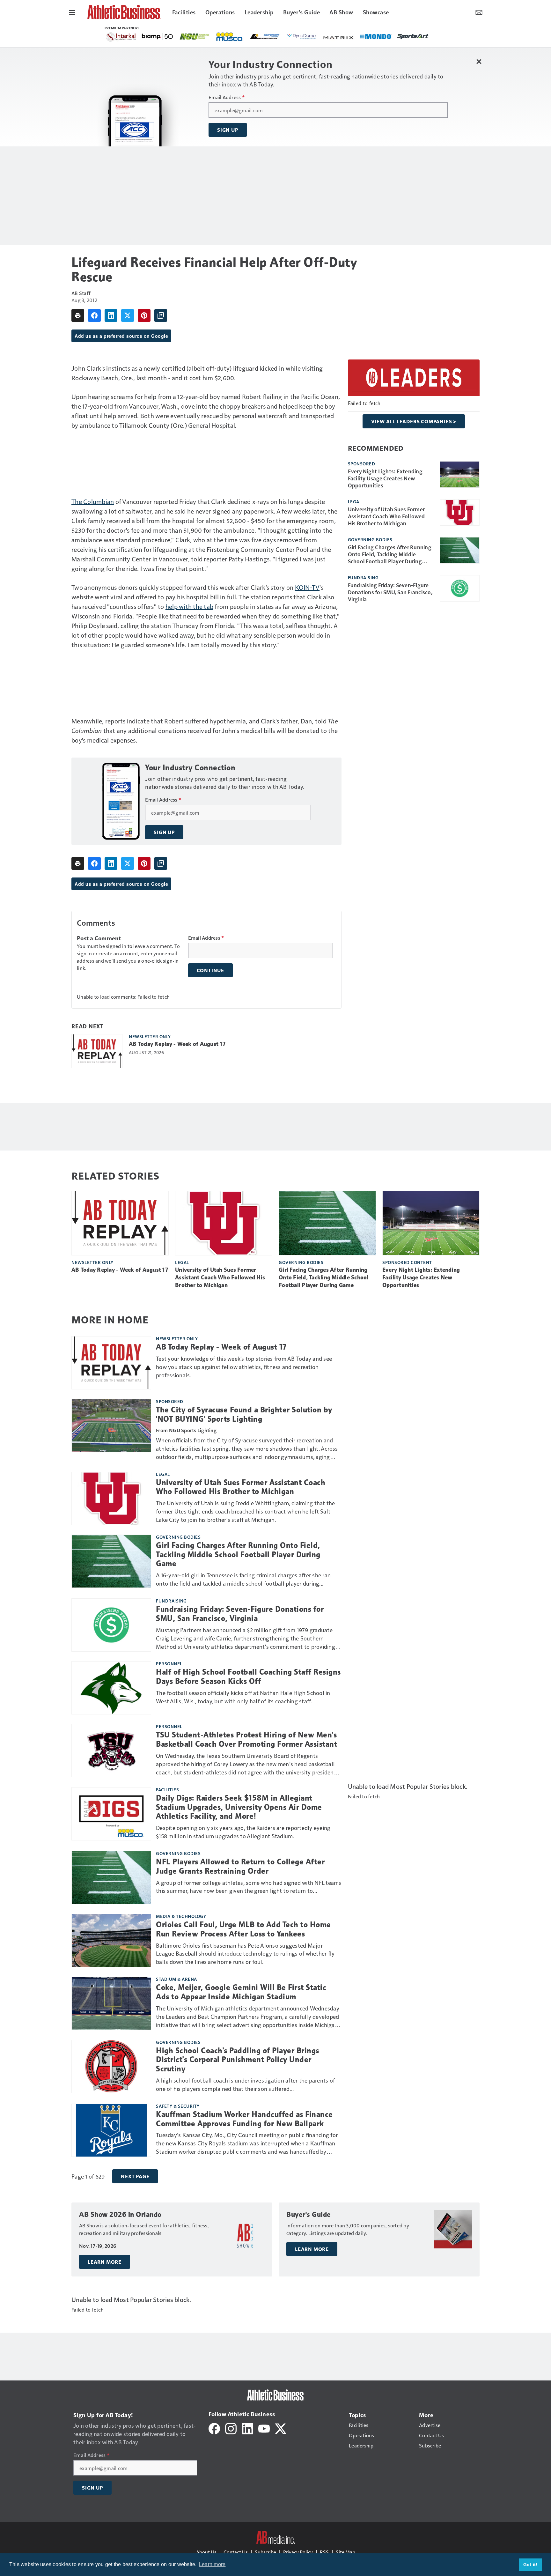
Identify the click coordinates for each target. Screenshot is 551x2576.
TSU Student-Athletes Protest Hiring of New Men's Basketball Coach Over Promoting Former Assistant (246, 1740)
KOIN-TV (307, 587)
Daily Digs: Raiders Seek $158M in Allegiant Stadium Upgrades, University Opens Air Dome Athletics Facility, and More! (239, 1807)
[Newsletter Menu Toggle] (479, 12)
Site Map (345, 2552)
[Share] (94, 315)
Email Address (227, 97)
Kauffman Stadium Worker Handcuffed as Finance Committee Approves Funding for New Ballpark (244, 2119)
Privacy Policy (298, 2552)
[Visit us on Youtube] (264, 2428)
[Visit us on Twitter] (281, 2428)
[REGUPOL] (294, 37)
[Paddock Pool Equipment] (263, 37)
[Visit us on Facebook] (214, 2428)
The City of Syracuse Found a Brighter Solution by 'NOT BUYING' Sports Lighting (244, 1414)
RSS (324, 2552)
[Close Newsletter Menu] (479, 61)
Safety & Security (178, 2106)
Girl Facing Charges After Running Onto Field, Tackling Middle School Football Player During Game (390, 554)
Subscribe (265, 2552)
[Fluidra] (331, 37)
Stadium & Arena (176, 1979)
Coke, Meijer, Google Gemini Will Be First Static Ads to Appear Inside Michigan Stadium (241, 1992)
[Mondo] (196, 36)
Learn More (105, 2262)
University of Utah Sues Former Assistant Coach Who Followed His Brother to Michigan (386, 516)
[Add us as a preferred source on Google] (161, 315)
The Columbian (93, 501)
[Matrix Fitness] (159, 37)
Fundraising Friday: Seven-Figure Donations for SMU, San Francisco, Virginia (390, 592)
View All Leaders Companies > (414, 421)
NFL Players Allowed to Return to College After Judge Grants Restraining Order (240, 1866)
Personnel (169, 1663)
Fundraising (363, 577)
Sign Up (228, 130)
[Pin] (144, 315)
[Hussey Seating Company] (368, 36)
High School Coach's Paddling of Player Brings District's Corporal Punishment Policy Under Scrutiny (238, 2060)
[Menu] (72, 12)
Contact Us (236, 2552)
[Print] (78, 315)
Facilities (167, 1789)
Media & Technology (181, 1916)
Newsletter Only (150, 1036)
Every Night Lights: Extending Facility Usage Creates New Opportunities (385, 478)
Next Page (135, 2176)
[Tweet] (128, 315)
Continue (210, 970)
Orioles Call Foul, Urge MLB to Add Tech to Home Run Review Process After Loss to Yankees (243, 1929)
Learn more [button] (212, 2564)
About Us (206, 2552)
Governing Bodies (370, 539)
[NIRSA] (399, 37)
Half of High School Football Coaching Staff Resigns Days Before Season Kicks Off (248, 1677)
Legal (355, 501)
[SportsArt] (233, 36)
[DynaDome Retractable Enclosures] (122, 36)
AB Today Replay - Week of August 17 (177, 1044)
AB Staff (81, 293)
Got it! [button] (530, 2565)
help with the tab (189, 606)
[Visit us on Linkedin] (247, 2428)
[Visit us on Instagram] (231, 2428)
